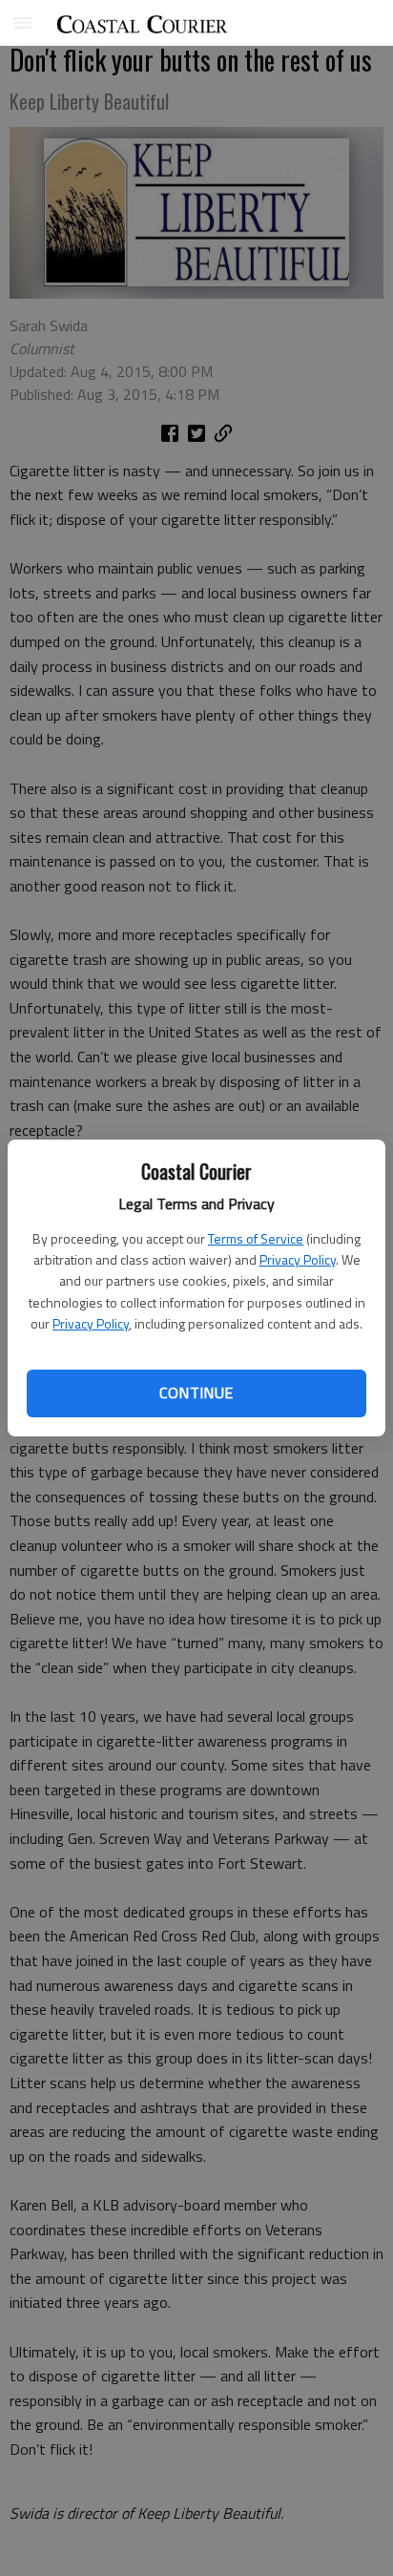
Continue (196, 1393)
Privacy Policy (298, 1259)
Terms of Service (256, 1238)
